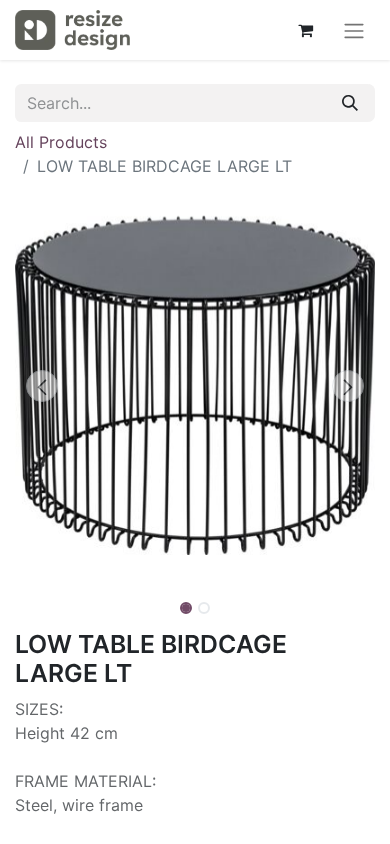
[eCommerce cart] (305, 30)
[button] (42, 386)
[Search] (350, 103)
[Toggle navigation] (354, 30)
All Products (61, 142)
